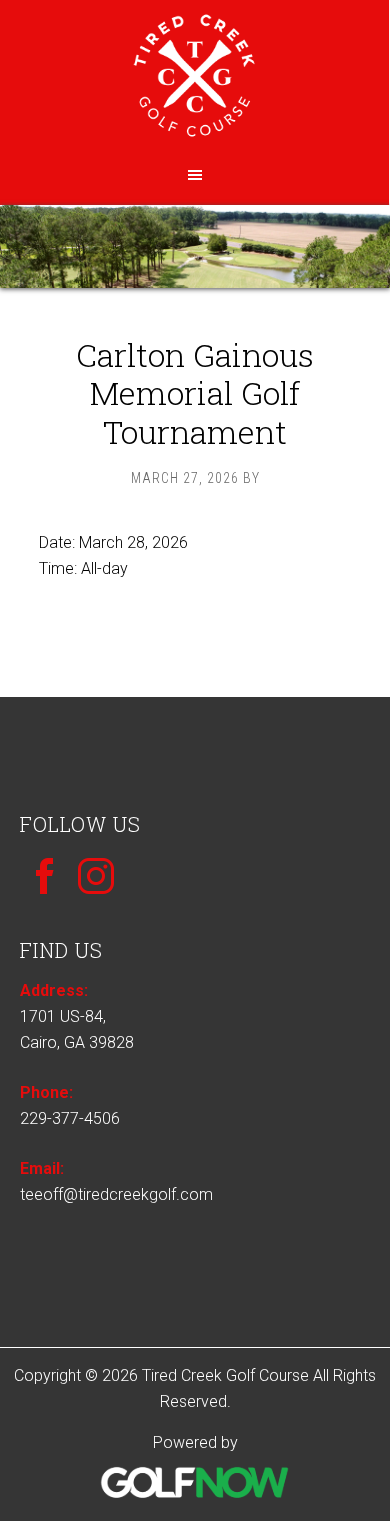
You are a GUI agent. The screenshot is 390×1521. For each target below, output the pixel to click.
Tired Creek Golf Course (194, 82)
